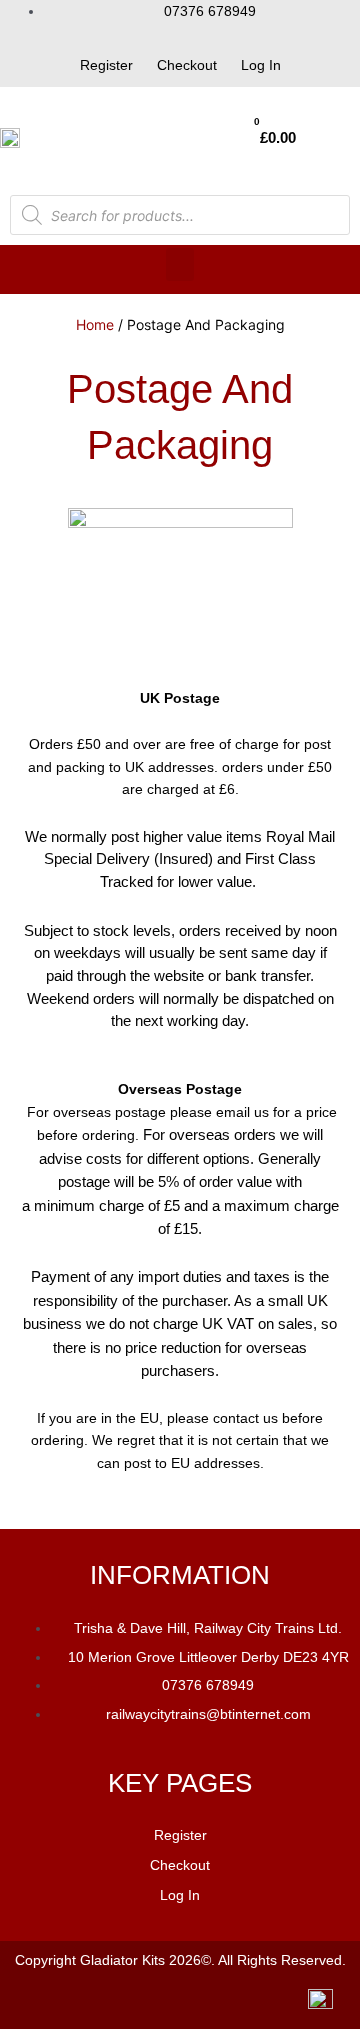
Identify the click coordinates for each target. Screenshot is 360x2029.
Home (95, 324)
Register (106, 65)
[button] (180, 264)
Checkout (187, 65)
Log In (261, 65)
